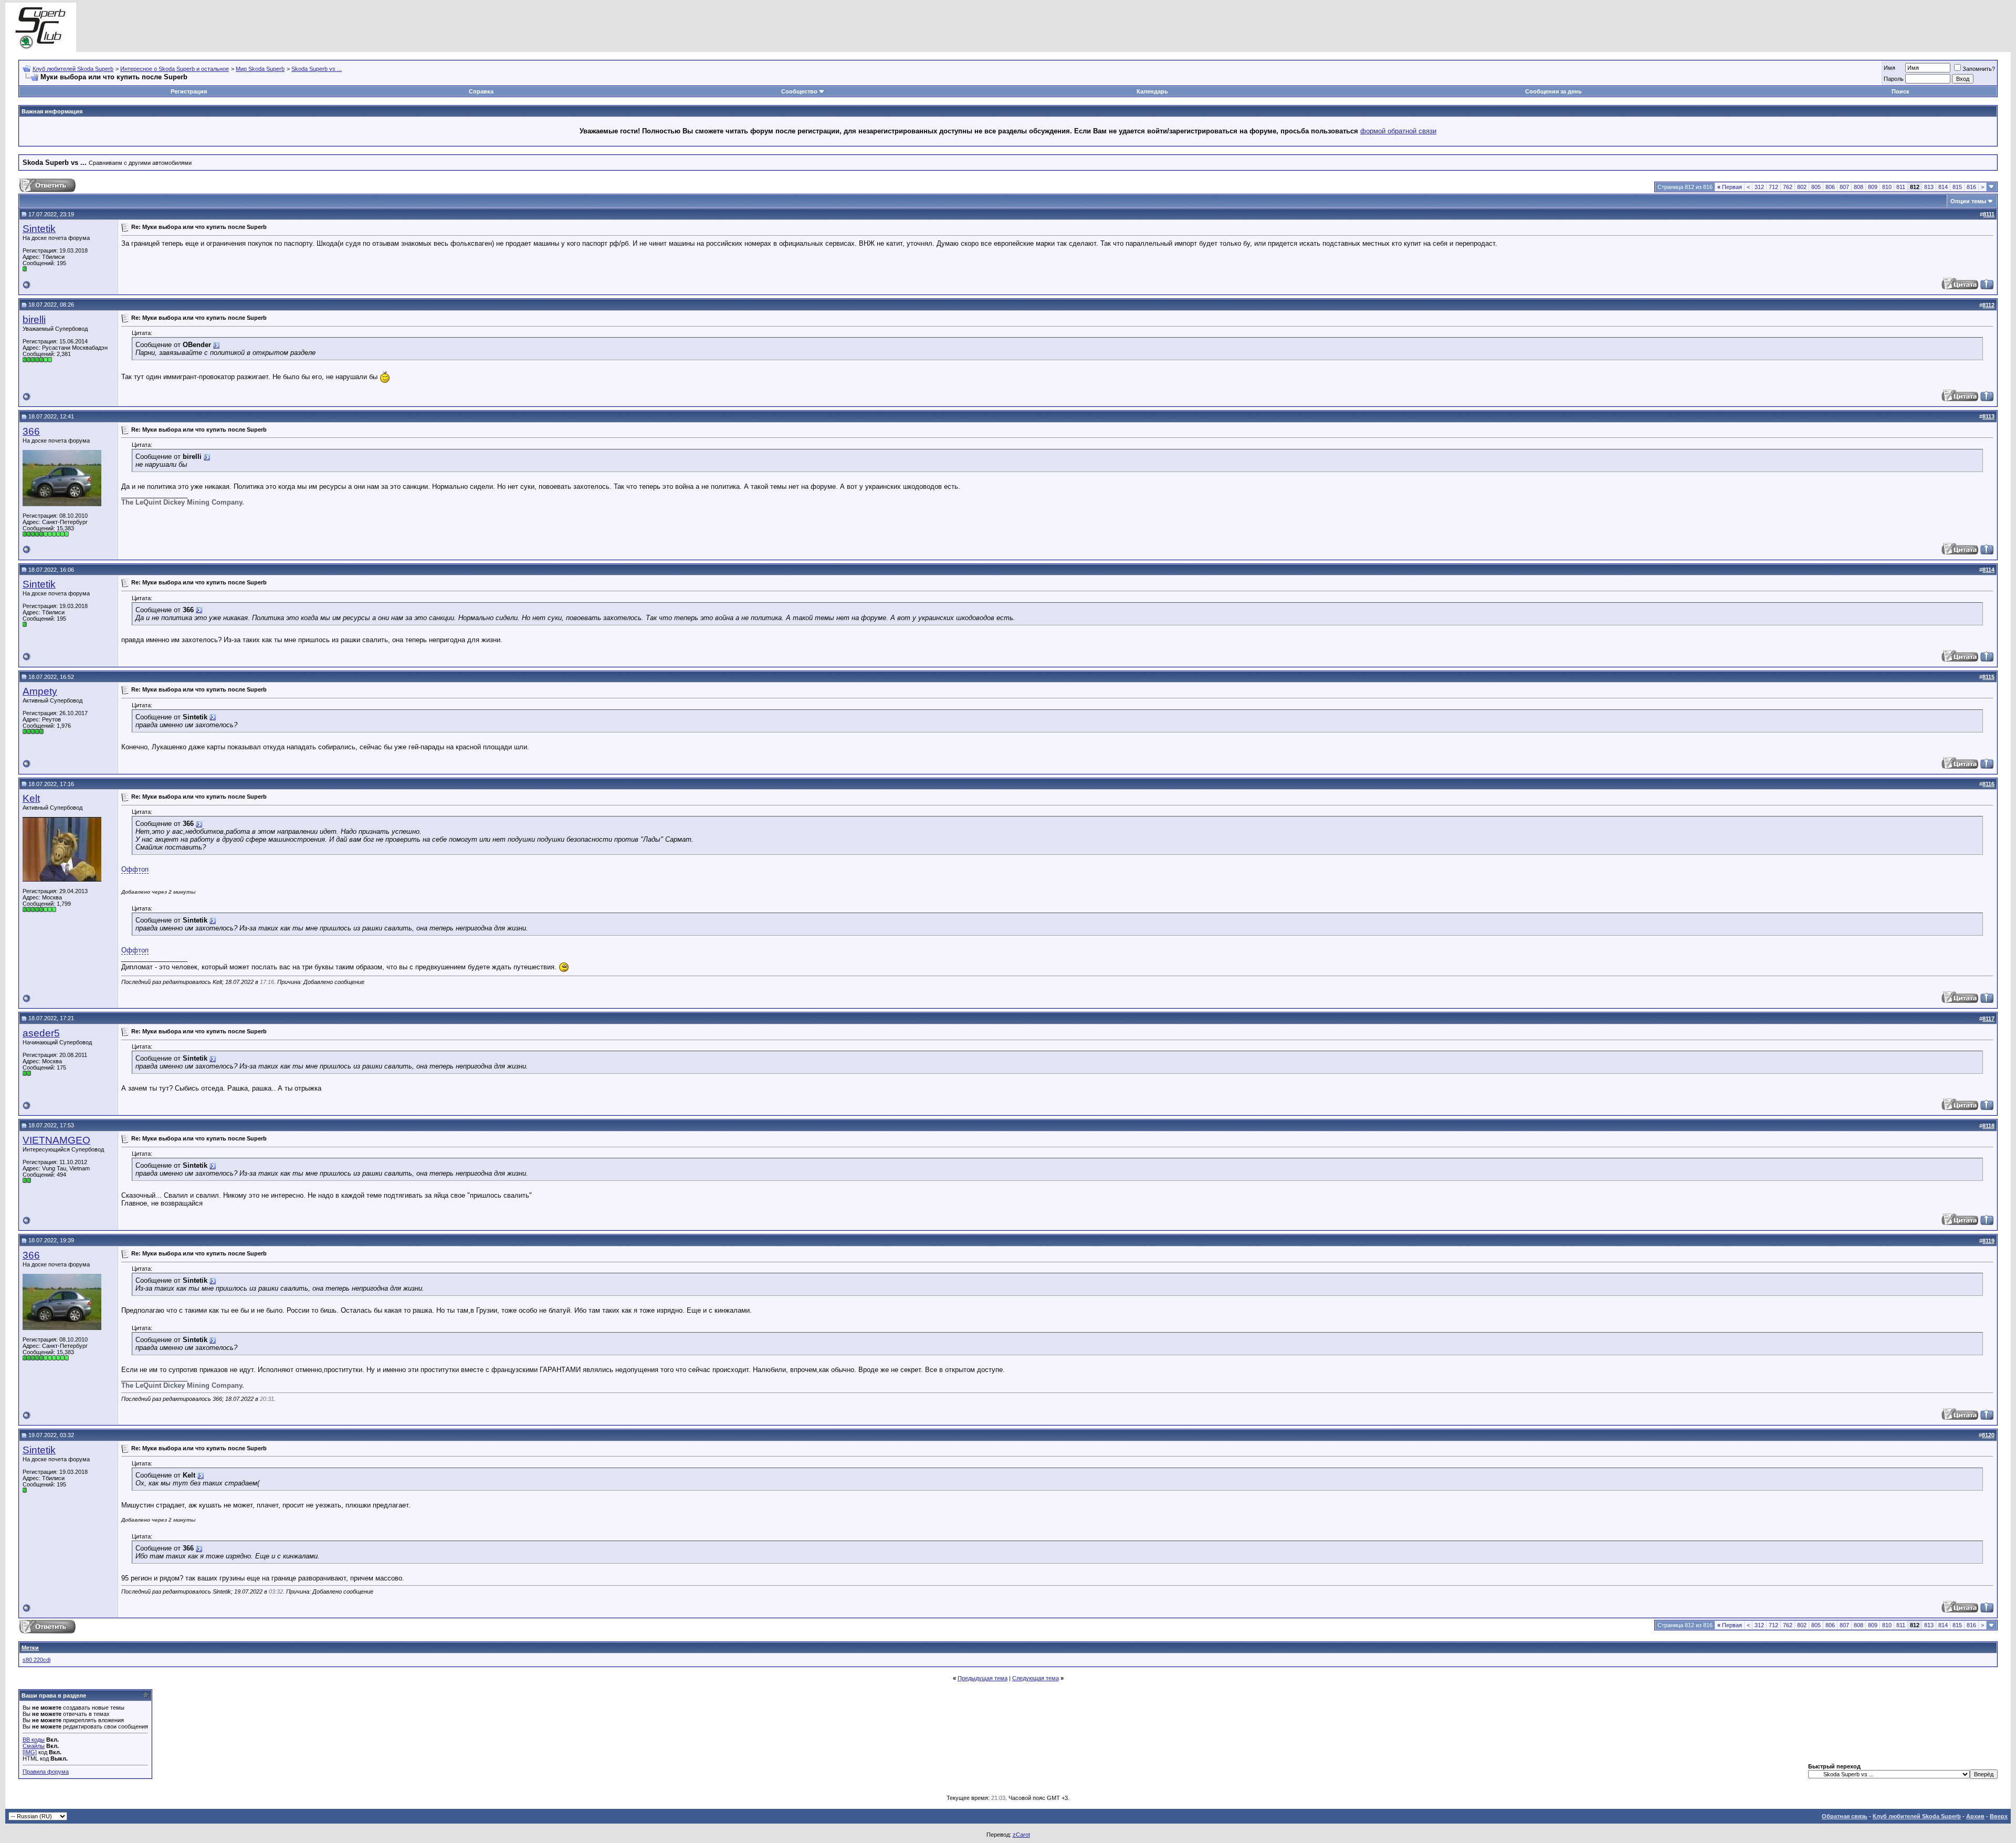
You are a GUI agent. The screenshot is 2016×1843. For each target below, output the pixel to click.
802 (1802, 187)
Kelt (31, 798)
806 (1830, 187)
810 (1887, 187)
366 (31, 431)
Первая (1730, 187)
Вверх (1999, 1816)
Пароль (1894, 79)
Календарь (1152, 91)
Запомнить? (1979, 69)
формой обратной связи (1398, 131)
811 (1901, 187)
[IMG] (30, 1752)
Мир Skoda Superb (260, 69)
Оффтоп (135, 869)
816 (1971, 187)
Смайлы (34, 1746)
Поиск (1900, 91)
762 (1788, 187)
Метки (30, 1648)
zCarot (1021, 1835)
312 (1759, 187)
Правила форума (46, 1772)
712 (1773, 187)
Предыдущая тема (983, 1678)
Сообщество (799, 91)
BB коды (34, 1740)
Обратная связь (1845, 1816)
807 (1844, 187)
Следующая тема (1036, 1678)
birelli (34, 320)
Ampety (40, 691)
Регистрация (189, 91)
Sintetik (39, 229)
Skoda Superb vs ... (317, 69)
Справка (481, 91)
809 (1873, 187)
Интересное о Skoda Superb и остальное (175, 69)
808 (1858, 187)
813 (1929, 187)
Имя (1889, 68)
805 (1816, 187)
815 (1957, 187)
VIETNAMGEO (56, 1140)
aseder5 (41, 1033)
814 (1943, 187)
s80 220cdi (36, 1660)
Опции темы (1968, 201)
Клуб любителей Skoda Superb (73, 69)
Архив (1975, 1816)
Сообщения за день (1553, 91)
